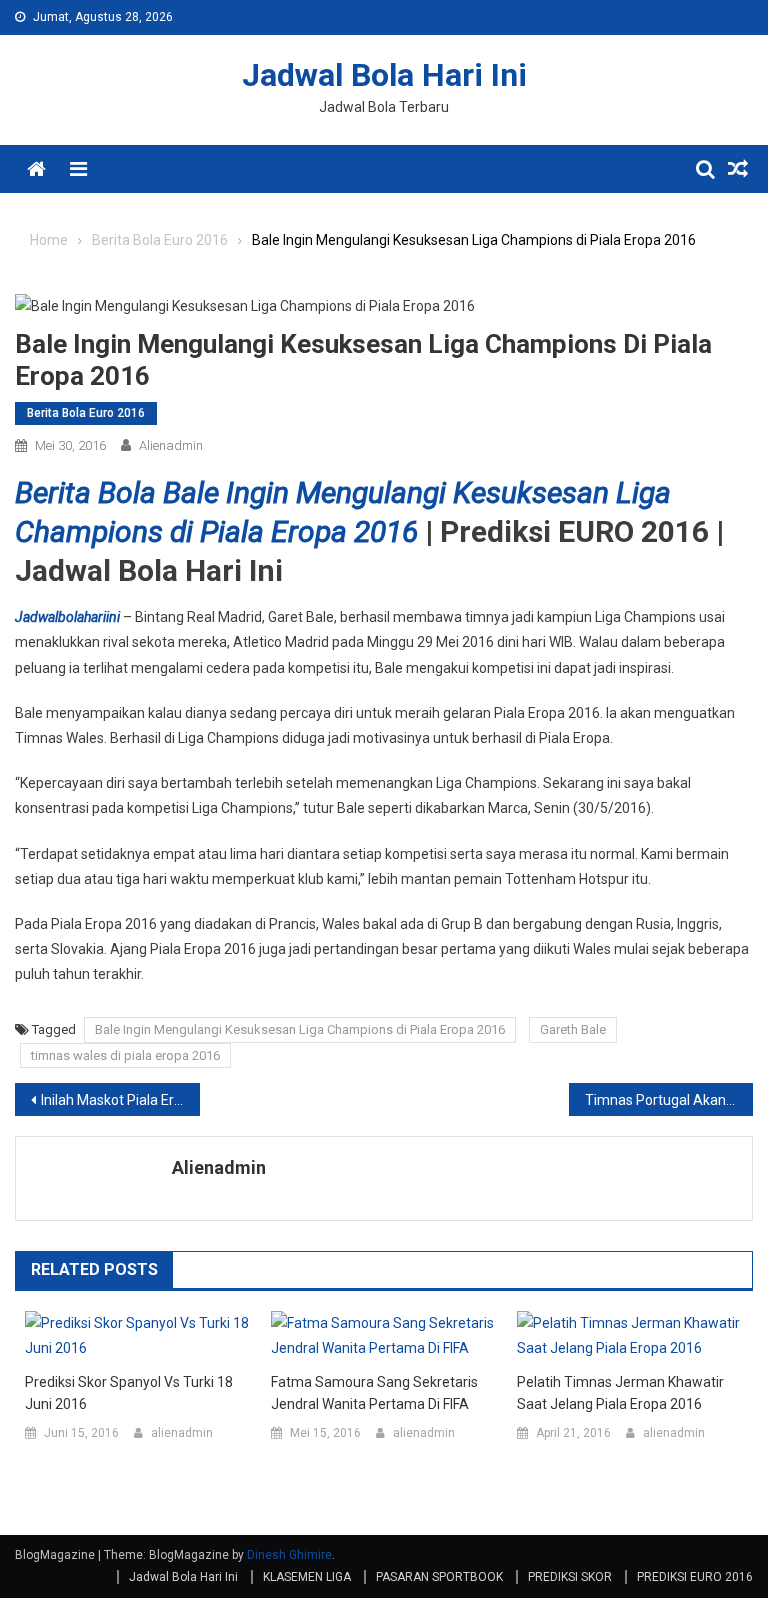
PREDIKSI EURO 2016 (695, 1577)
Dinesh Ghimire (289, 1555)
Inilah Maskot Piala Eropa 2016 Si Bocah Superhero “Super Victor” (120, 1100)
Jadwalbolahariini (67, 617)
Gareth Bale (573, 1029)
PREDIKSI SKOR (570, 1577)
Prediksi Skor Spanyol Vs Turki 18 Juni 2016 (129, 1393)
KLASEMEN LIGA (307, 1577)
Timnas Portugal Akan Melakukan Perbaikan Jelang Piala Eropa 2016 (669, 1100)
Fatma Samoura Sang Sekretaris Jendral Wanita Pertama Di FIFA (374, 1393)
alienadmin (171, 445)
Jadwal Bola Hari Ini (384, 75)
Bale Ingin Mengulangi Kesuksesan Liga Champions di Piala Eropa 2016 (300, 1029)
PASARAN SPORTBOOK (439, 1577)
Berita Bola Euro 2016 (86, 413)
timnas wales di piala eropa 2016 (125, 1055)
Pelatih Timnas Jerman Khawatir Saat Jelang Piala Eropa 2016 (620, 1393)
